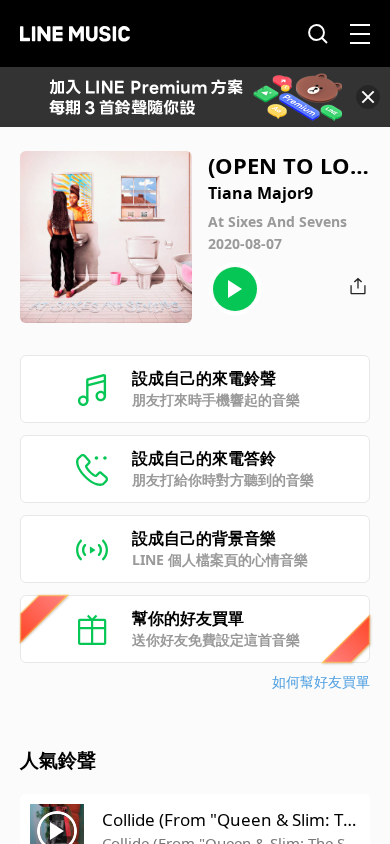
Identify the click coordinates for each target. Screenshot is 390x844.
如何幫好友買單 (321, 681)
